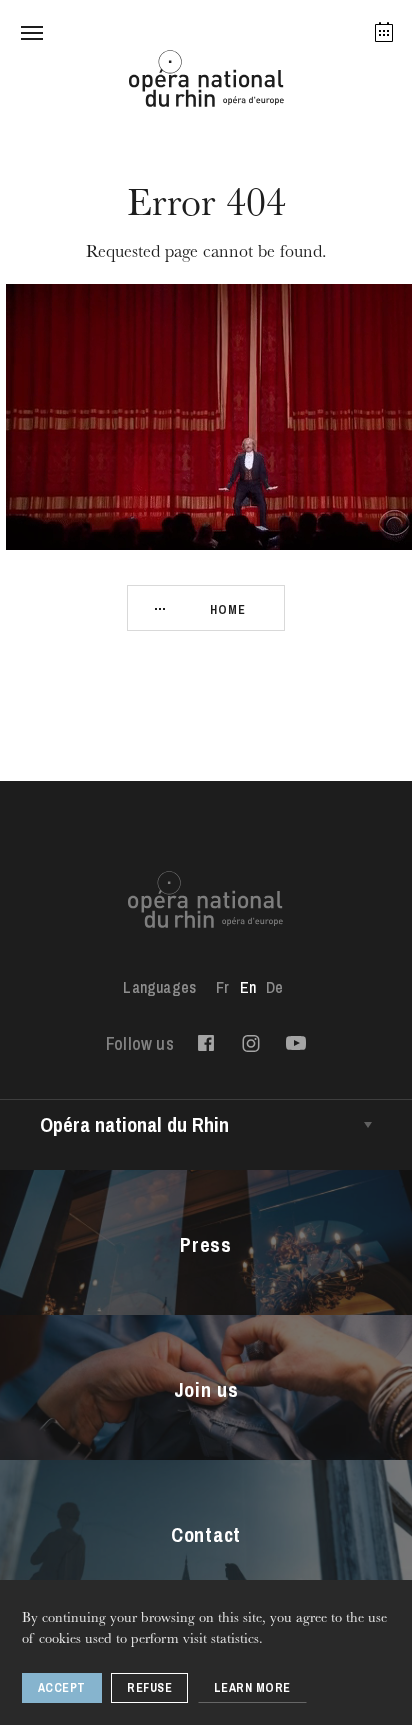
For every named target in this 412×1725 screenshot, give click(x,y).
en (248, 987)
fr (222, 987)
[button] (32, 32)
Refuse (149, 1688)
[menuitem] (222, 987)
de (274, 987)
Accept (62, 1688)
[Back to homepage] (206, 84)
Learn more (252, 1688)
